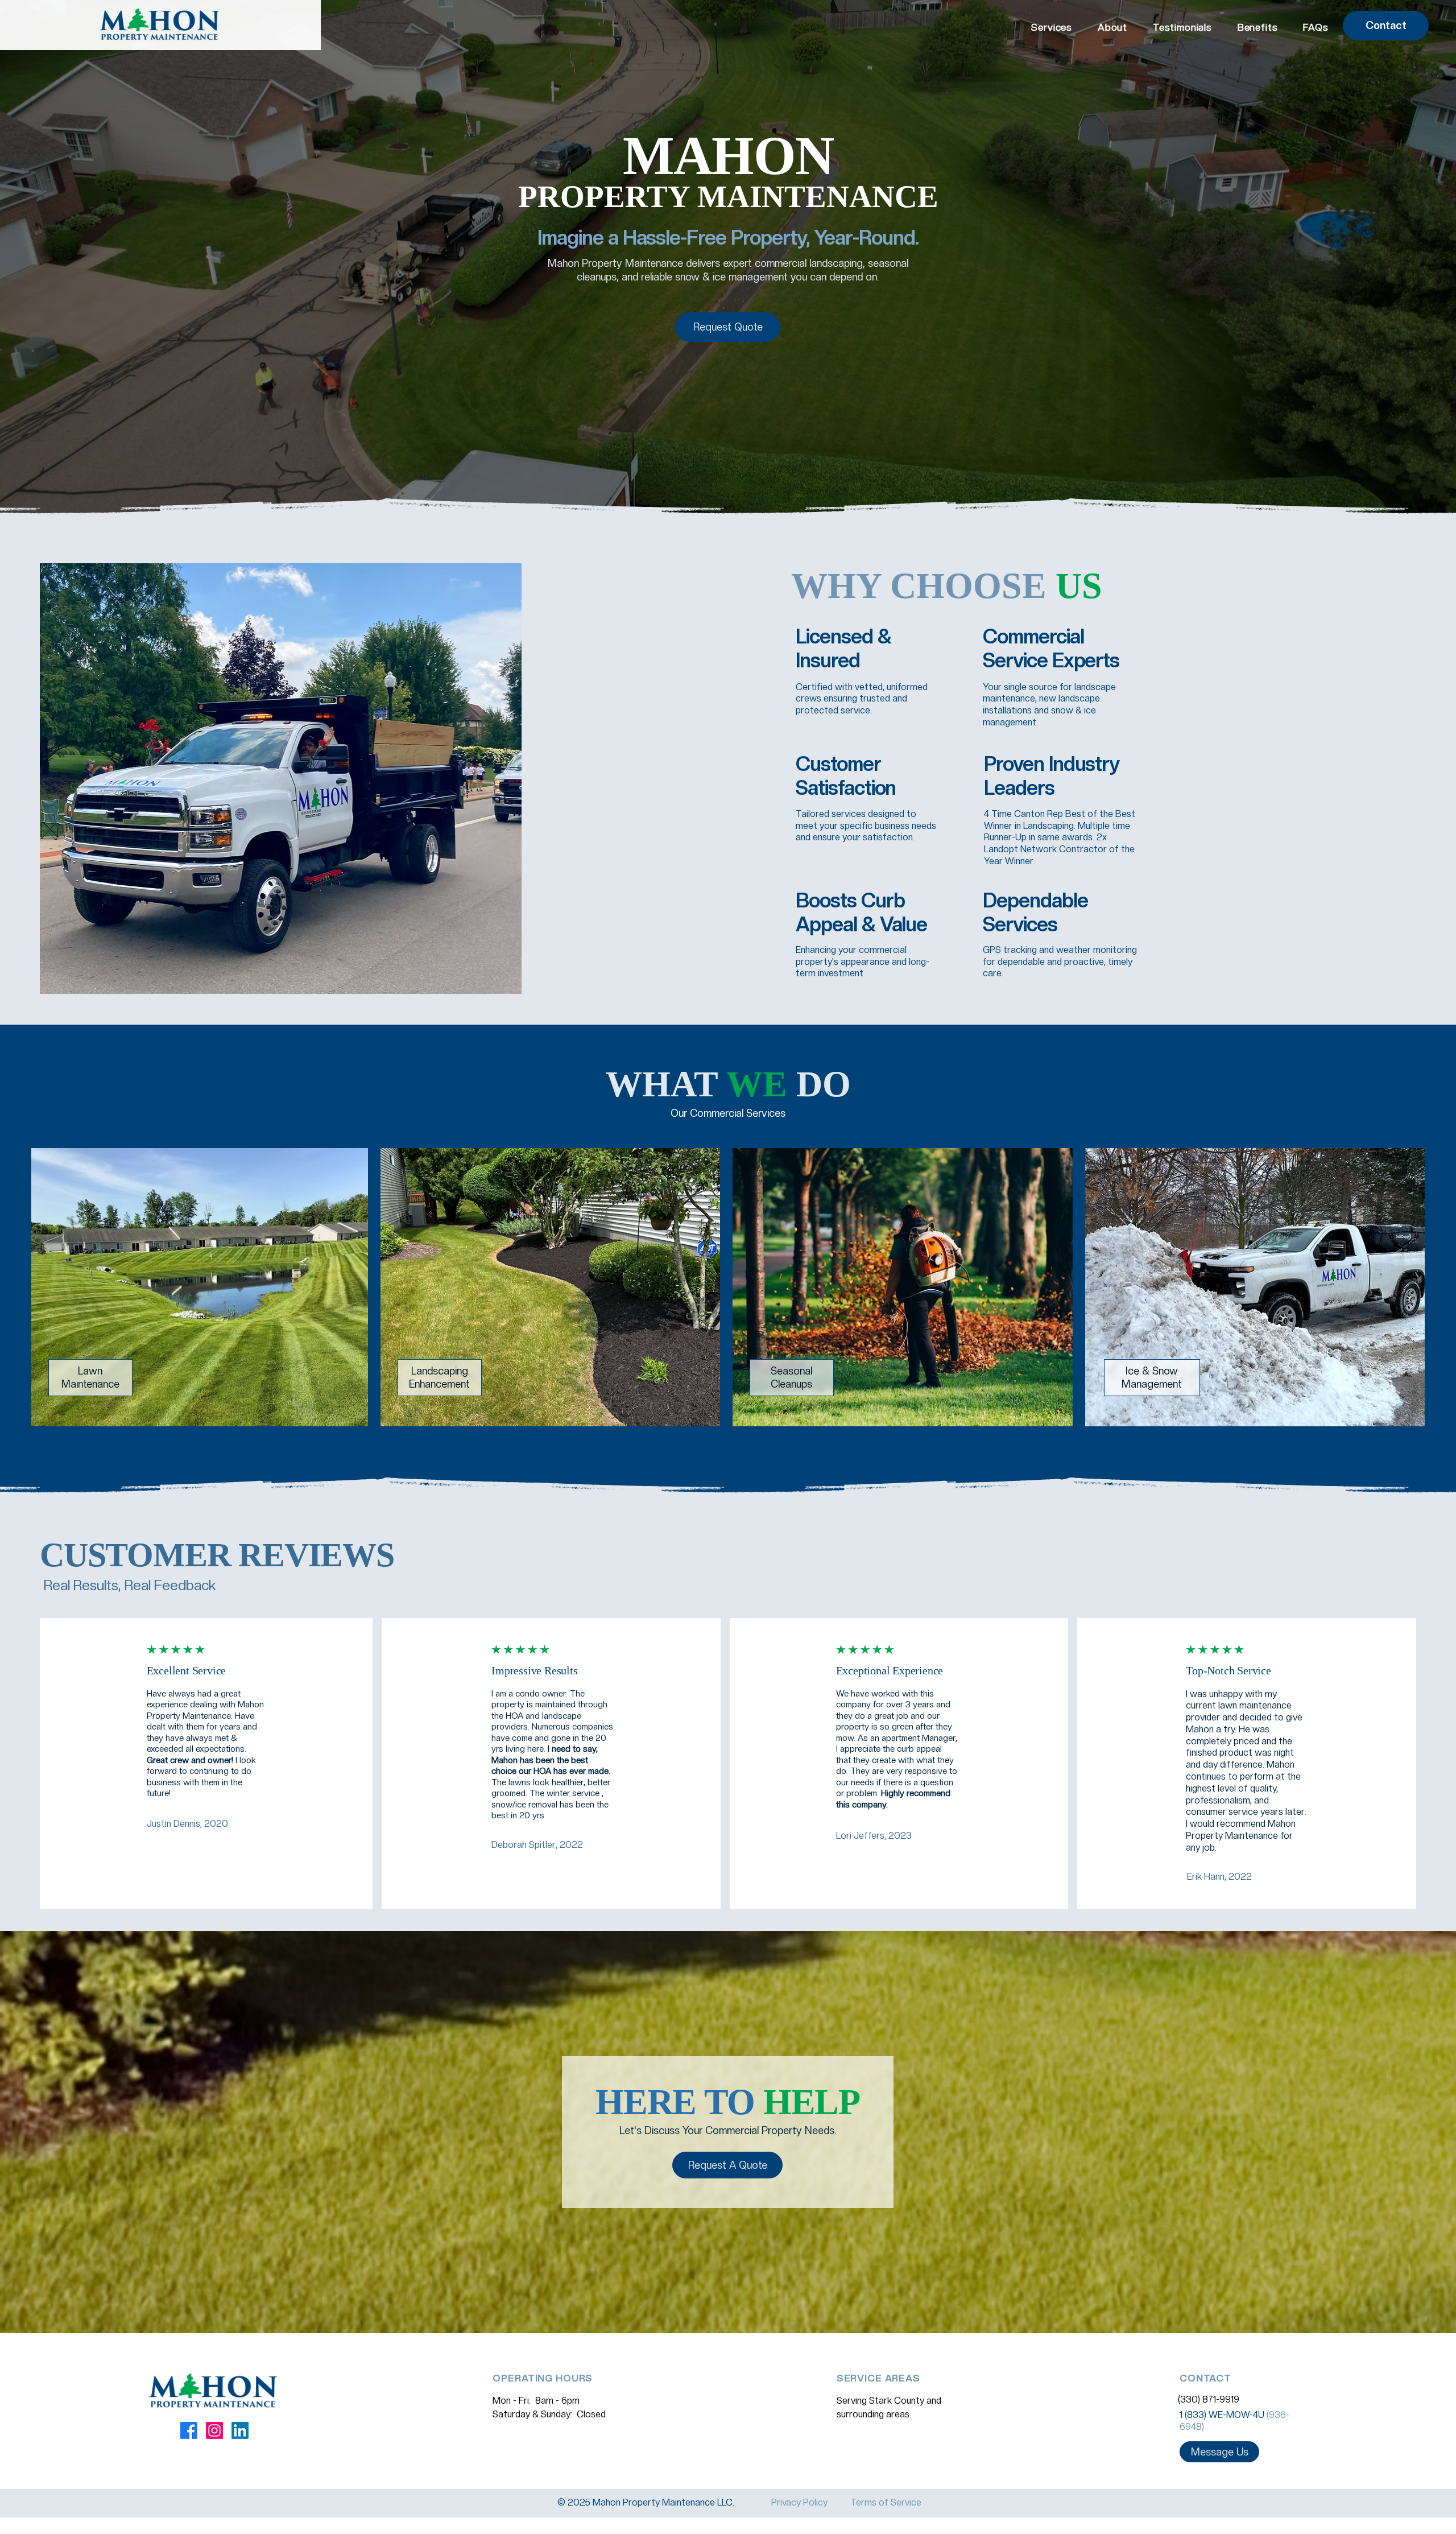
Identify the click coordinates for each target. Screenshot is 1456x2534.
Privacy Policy (799, 2502)
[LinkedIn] (240, 2430)
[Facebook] (189, 2430)
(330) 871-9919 (1209, 2399)
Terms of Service (886, 2502)
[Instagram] (214, 2430)
